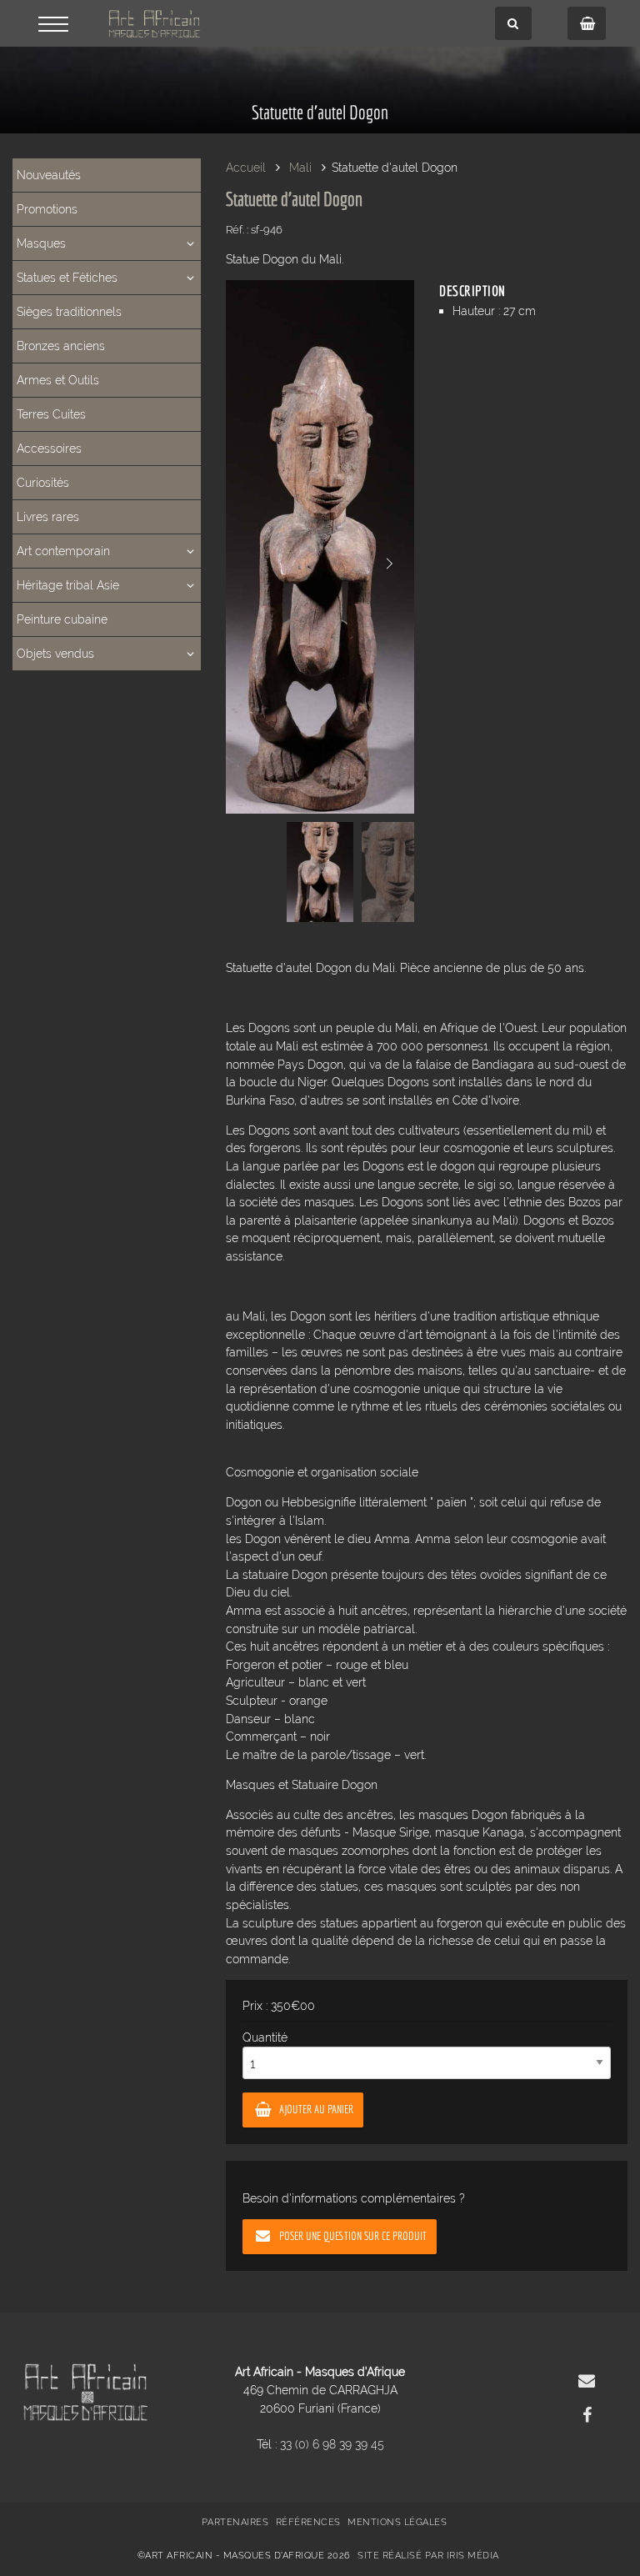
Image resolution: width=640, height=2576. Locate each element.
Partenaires (235, 2522)
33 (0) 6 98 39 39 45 (332, 2444)
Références (308, 2522)
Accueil (246, 167)
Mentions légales (397, 2522)
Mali (300, 167)
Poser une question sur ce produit (353, 2235)
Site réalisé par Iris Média (428, 2556)
